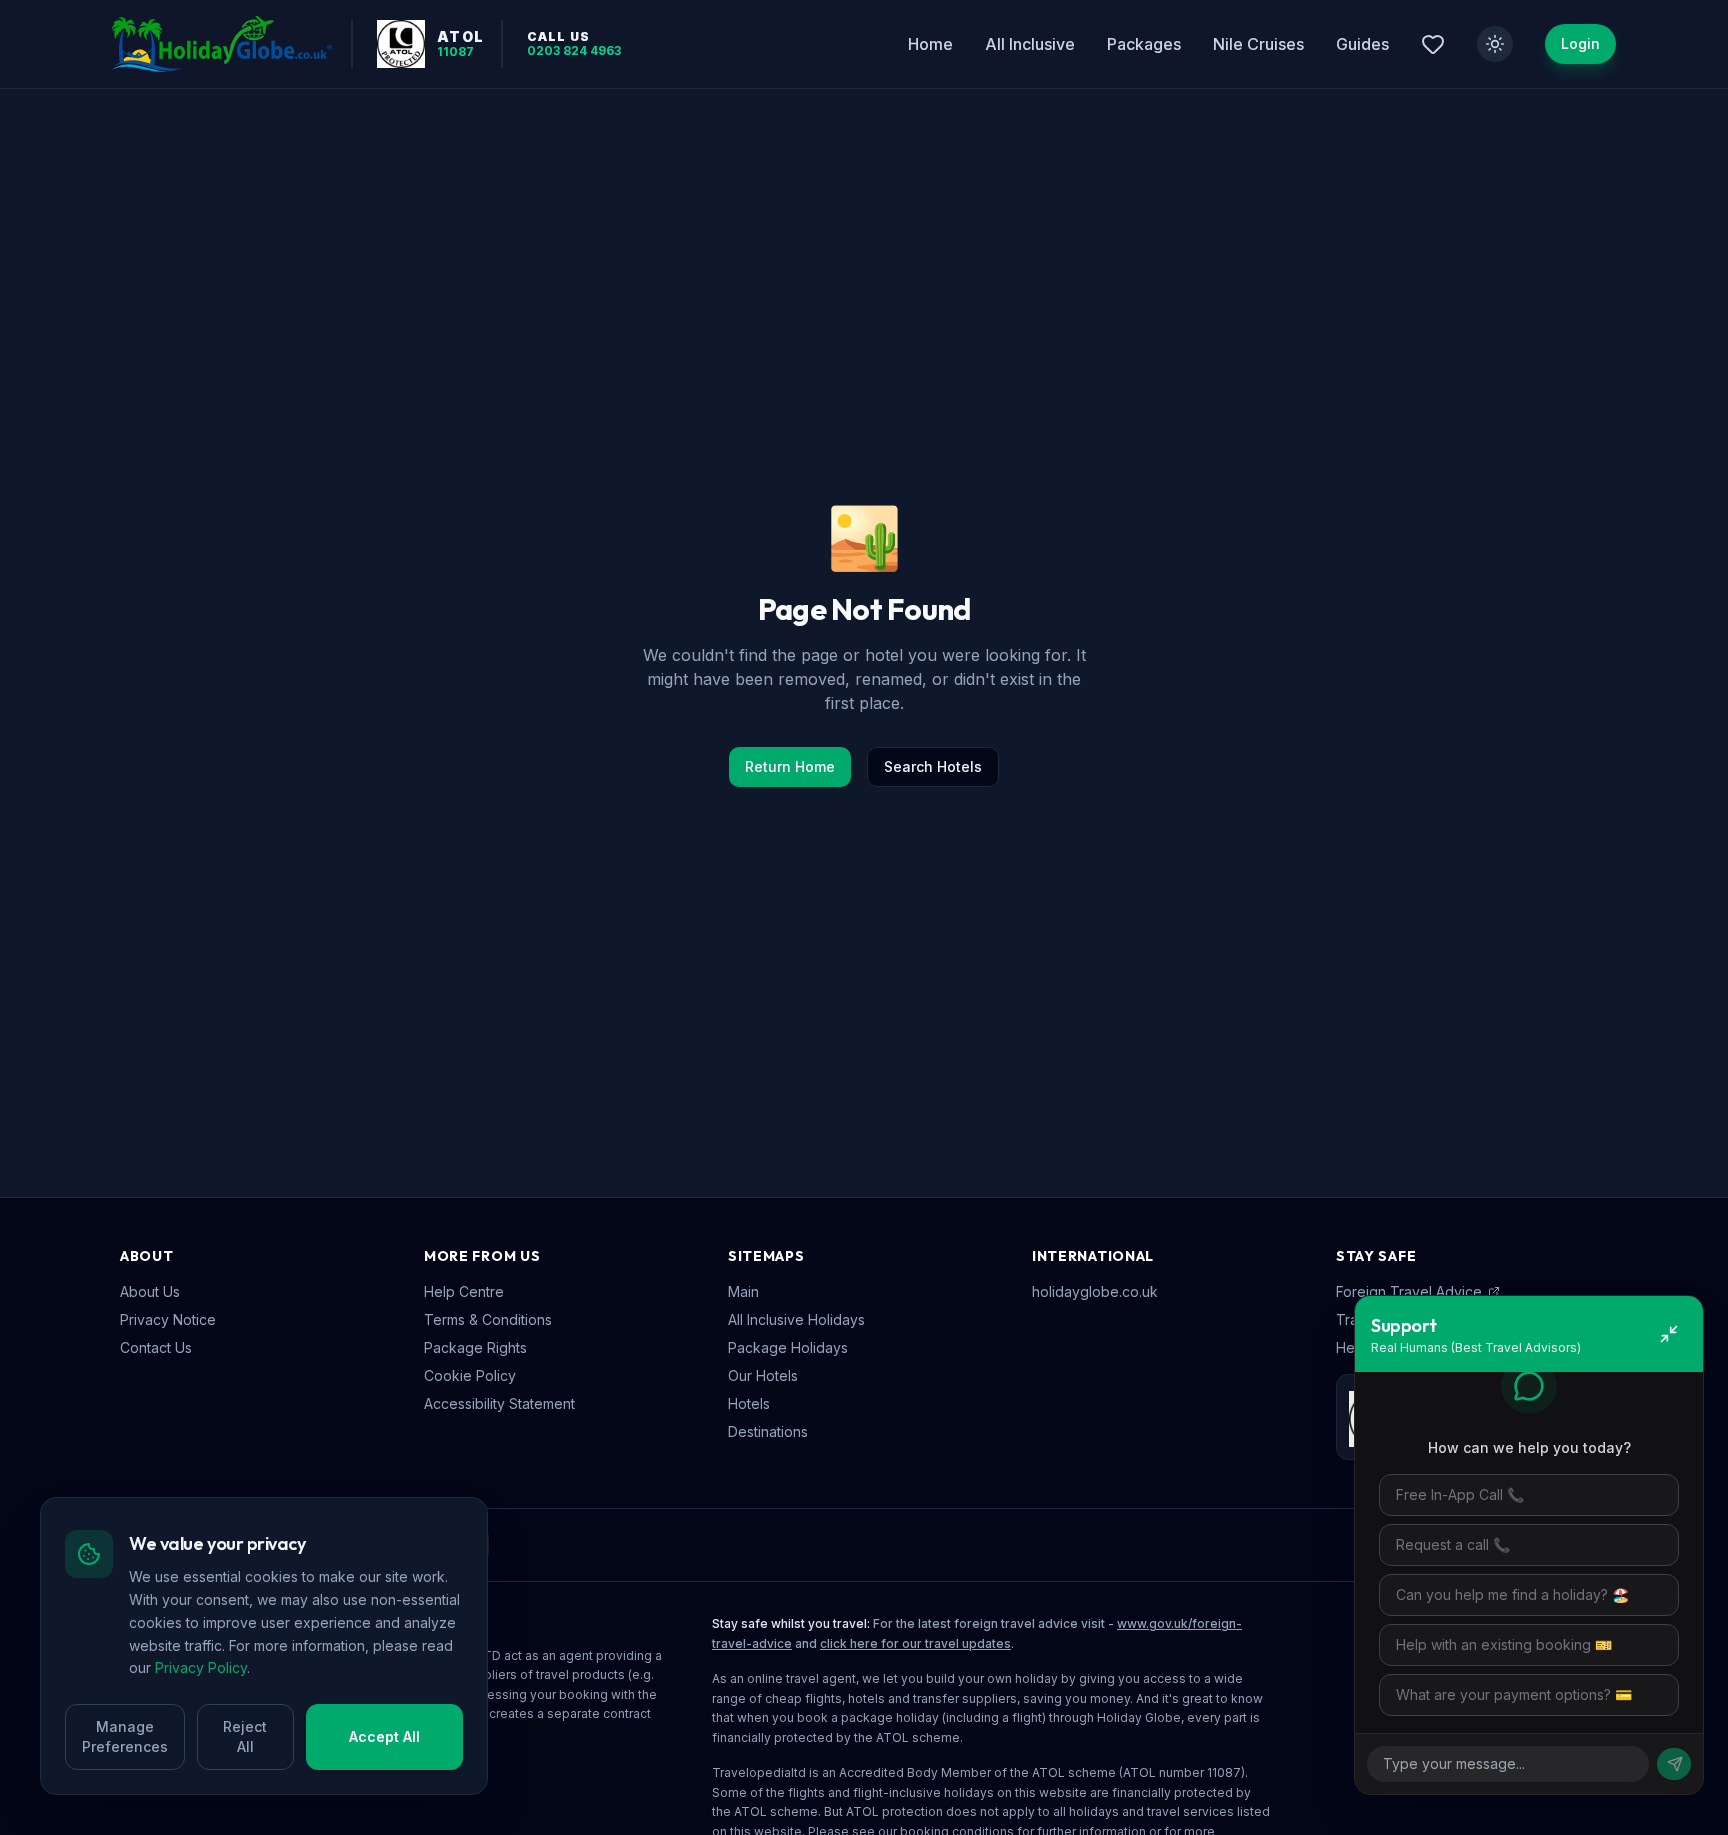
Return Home (790, 766)
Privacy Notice (168, 1319)
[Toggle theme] (1495, 44)
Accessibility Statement (499, 1403)
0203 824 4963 (574, 51)
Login (1580, 43)
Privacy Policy (201, 1667)
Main (743, 1291)
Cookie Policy (470, 1375)
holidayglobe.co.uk (1095, 1291)
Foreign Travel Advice (1409, 1291)
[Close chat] (1669, 1334)
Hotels (749, 1403)
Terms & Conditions (488, 1319)
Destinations (768, 1431)
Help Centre (464, 1291)
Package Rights (475, 1347)
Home (930, 44)
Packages (1144, 44)
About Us (150, 1291)
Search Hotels (933, 766)
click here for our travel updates (915, 1643)
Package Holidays (788, 1347)
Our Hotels (763, 1375)
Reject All (245, 1736)
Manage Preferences (125, 1736)
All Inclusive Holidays (796, 1319)
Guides (1362, 44)
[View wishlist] (1433, 44)
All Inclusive (1030, 44)
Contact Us (156, 1347)
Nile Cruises (1258, 44)
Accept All (384, 1736)
